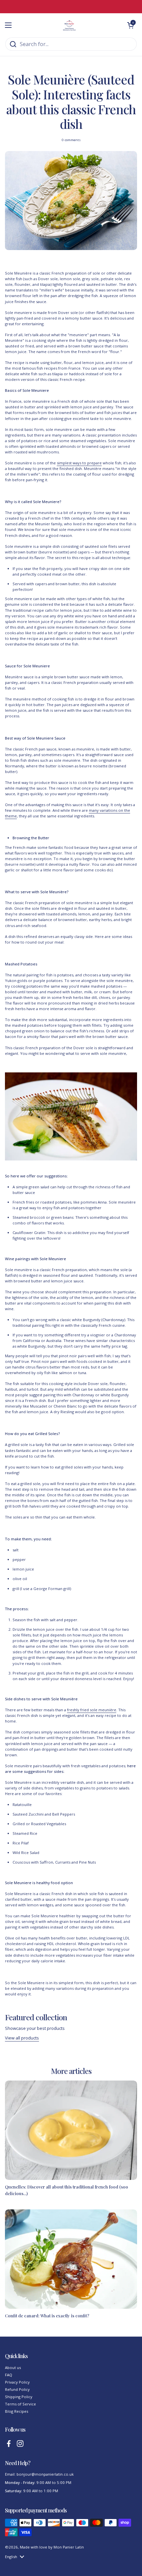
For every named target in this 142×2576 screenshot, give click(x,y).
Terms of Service (20, 2404)
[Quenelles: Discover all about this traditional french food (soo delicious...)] (71, 2130)
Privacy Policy (17, 2382)
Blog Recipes (17, 2411)
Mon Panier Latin (69, 2547)
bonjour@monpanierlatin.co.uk (45, 2474)
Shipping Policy (19, 2397)
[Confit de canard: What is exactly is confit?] (71, 2259)
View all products (22, 2038)
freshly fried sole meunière (92, 1710)
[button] (130, 25)
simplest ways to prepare (79, 463)
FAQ (9, 2375)
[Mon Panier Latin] (69, 25)
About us (13, 2368)
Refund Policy (17, 2389)
